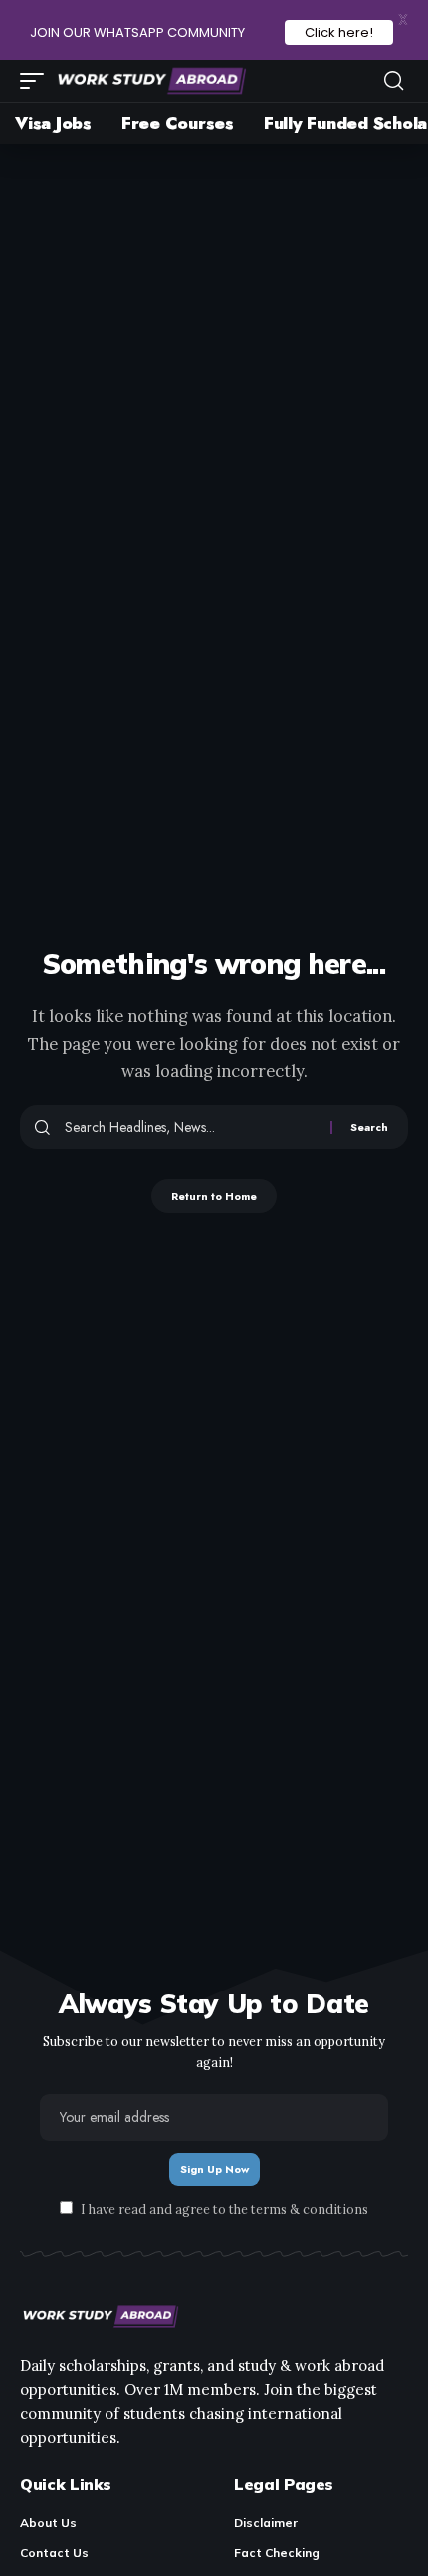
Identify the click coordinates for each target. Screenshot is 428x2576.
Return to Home (214, 1196)
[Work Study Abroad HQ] (150, 81)
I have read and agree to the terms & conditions (224, 2209)
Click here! (339, 32)
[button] (37, 81)
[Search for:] (190, 1127)
